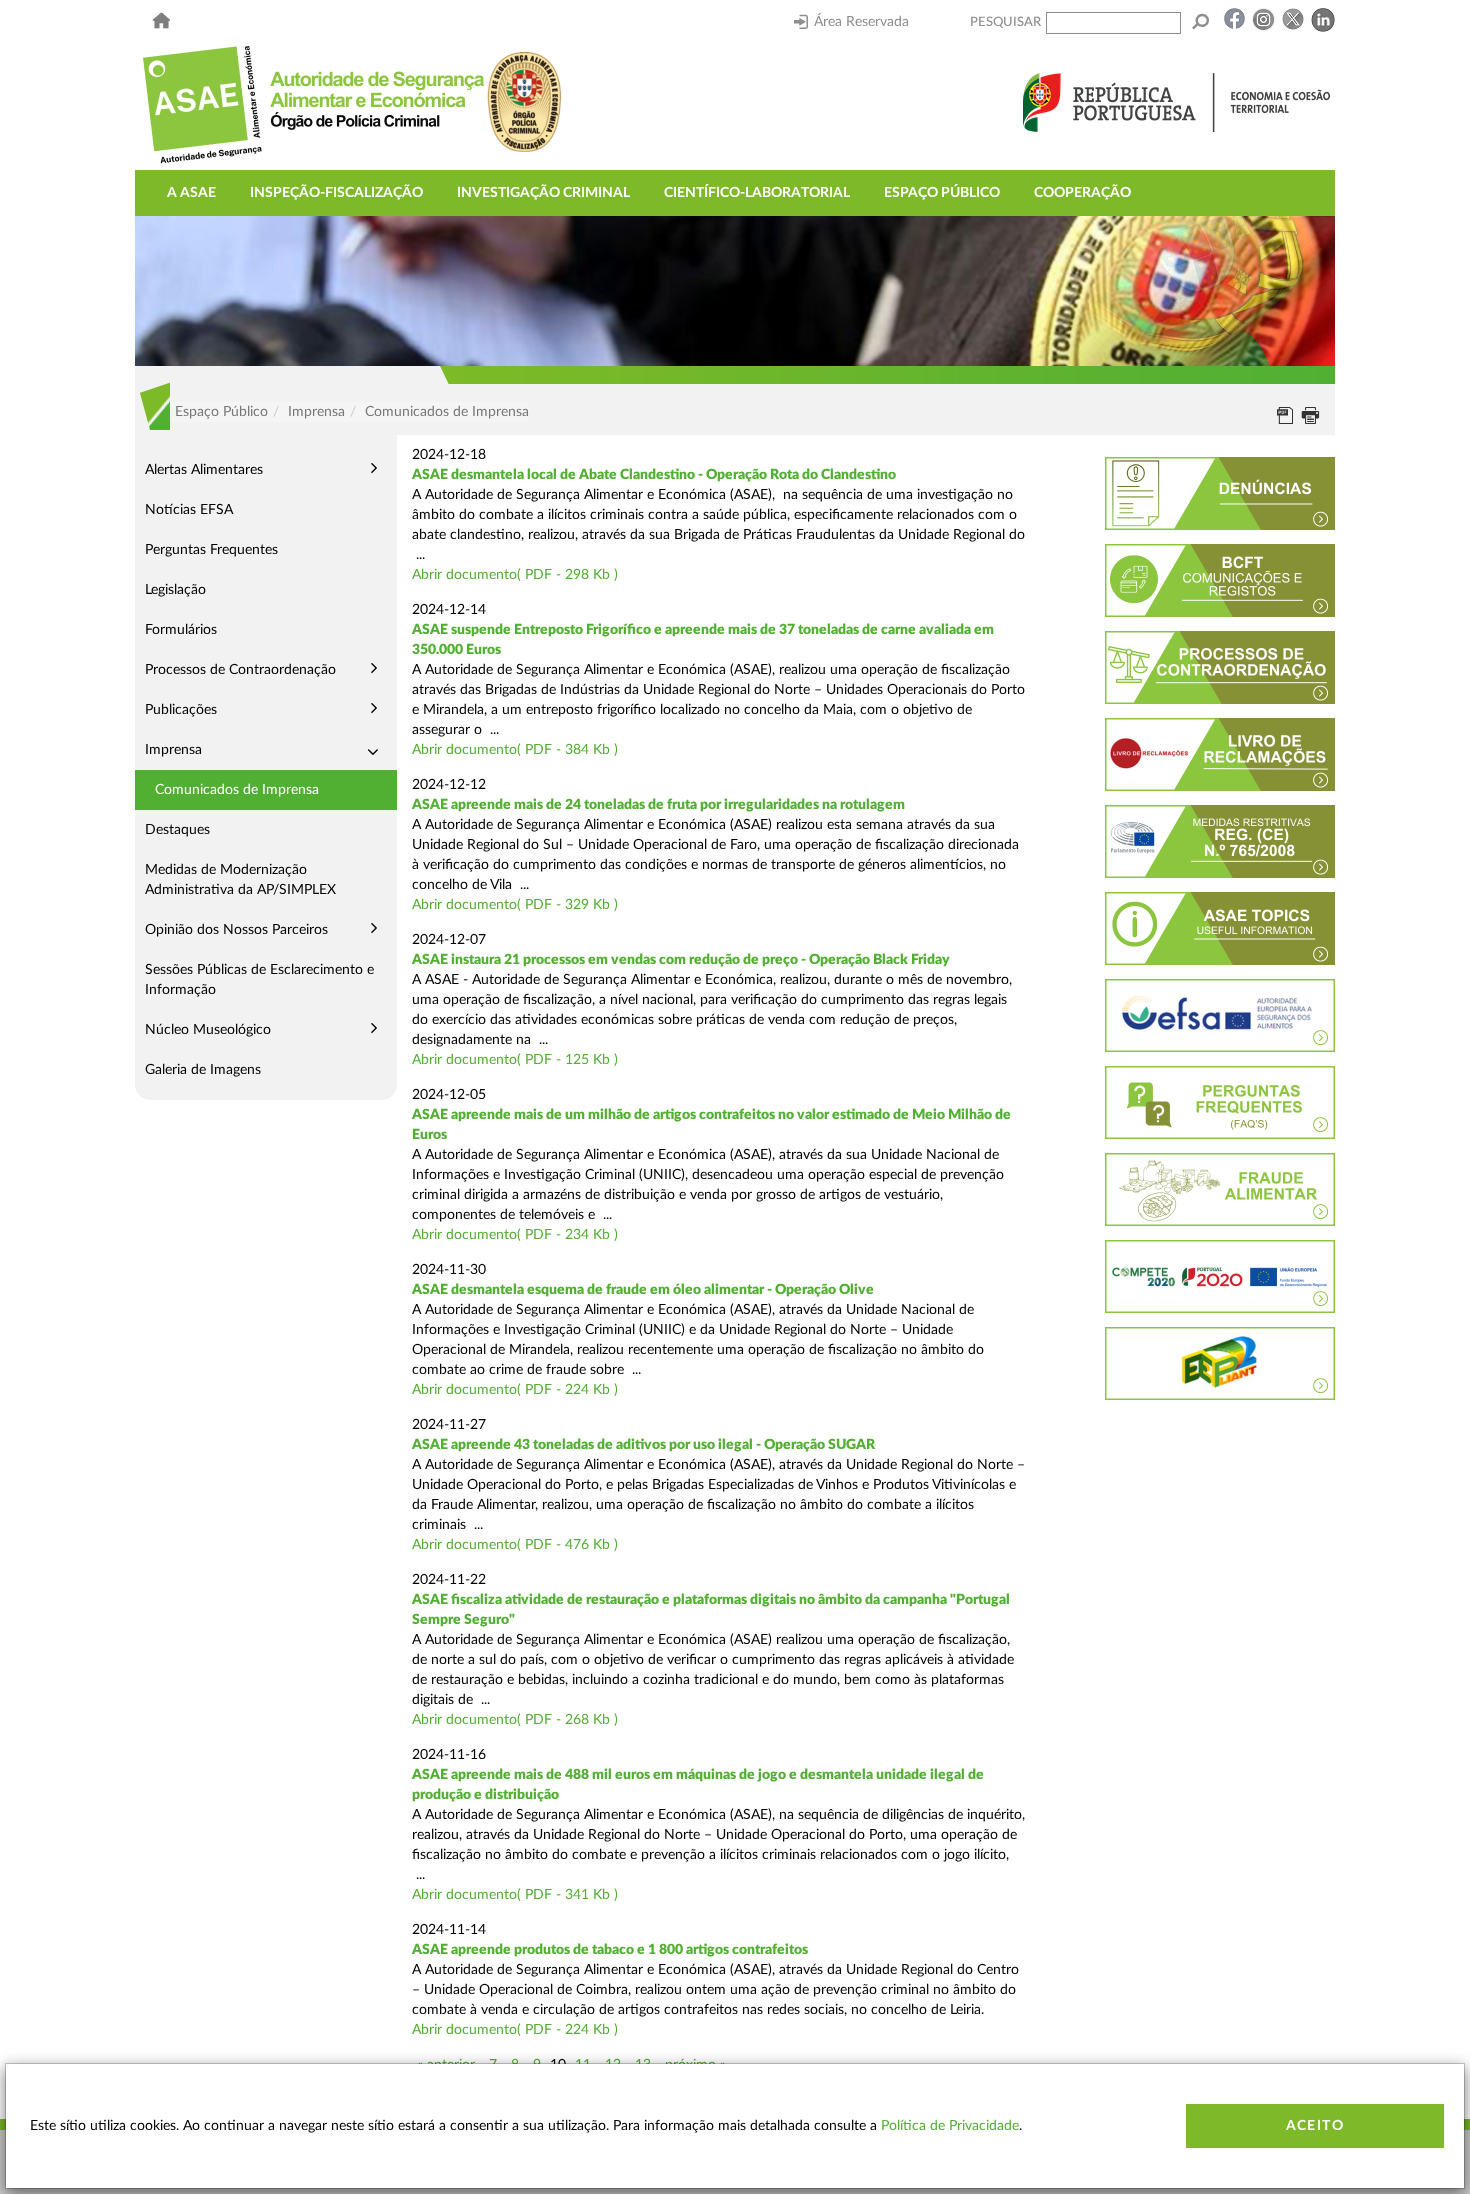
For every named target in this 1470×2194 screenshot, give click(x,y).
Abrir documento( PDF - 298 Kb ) (515, 575)
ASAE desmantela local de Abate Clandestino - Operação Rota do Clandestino (654, 475)
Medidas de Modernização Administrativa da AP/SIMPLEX (240, 880)
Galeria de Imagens (203, 1070)
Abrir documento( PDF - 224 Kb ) (515, 1390)
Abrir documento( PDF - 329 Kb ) (515, 905)
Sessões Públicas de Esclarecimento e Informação (259, 980)
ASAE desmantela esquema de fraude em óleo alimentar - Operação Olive (643, 1290)
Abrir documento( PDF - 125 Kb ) (515, 1060)
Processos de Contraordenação (240, 670)
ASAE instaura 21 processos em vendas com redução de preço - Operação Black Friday (681, 960)
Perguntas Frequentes (211, 550)
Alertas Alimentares (204, 470)
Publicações (181, 710)
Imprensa (173, 750)
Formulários (181, 630)
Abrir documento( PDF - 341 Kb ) (515, 1895)
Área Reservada (861, 22)
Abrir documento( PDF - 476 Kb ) (515, 1545)
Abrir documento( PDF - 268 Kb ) (515, 1720)
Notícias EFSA (189, 510)
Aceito (1315, 2126)
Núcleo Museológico (208, 1030)
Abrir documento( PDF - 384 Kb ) (515, 750)
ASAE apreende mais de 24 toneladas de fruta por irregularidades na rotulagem (658, 805)
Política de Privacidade (950, 2126)
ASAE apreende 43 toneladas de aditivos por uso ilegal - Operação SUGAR (643, 1445)
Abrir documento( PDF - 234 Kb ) (515, 1235)
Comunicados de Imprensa (237, 790)
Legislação (175, 590)
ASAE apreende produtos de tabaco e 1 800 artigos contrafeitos (610, 1950)
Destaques (177, 830)
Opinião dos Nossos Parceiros (236, 930)
